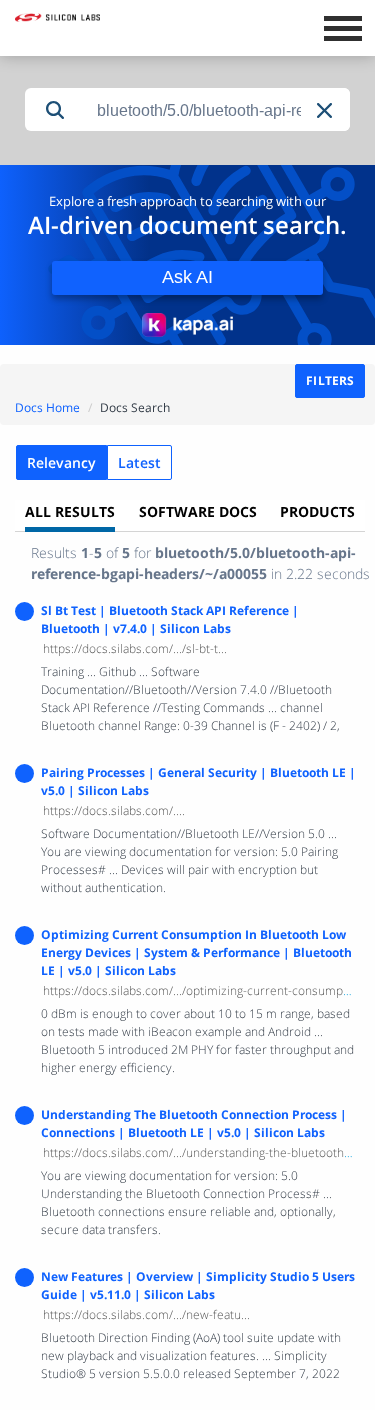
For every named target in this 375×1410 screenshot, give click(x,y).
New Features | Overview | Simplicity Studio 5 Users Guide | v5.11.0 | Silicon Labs (198, 1285)
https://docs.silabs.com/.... (114, 810)
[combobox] (217, 110)
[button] (326, 110)
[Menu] (342, 26)
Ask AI (187, 277)
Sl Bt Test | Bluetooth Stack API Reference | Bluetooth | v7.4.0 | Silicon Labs (170, 619)
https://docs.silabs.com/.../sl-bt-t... (135, 648)
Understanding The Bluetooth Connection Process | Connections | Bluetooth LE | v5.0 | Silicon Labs (194, 1123)
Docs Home (47, 407)
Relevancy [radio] (61, 462)
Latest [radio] (139, 462)
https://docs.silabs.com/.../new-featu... (146, 1314)
